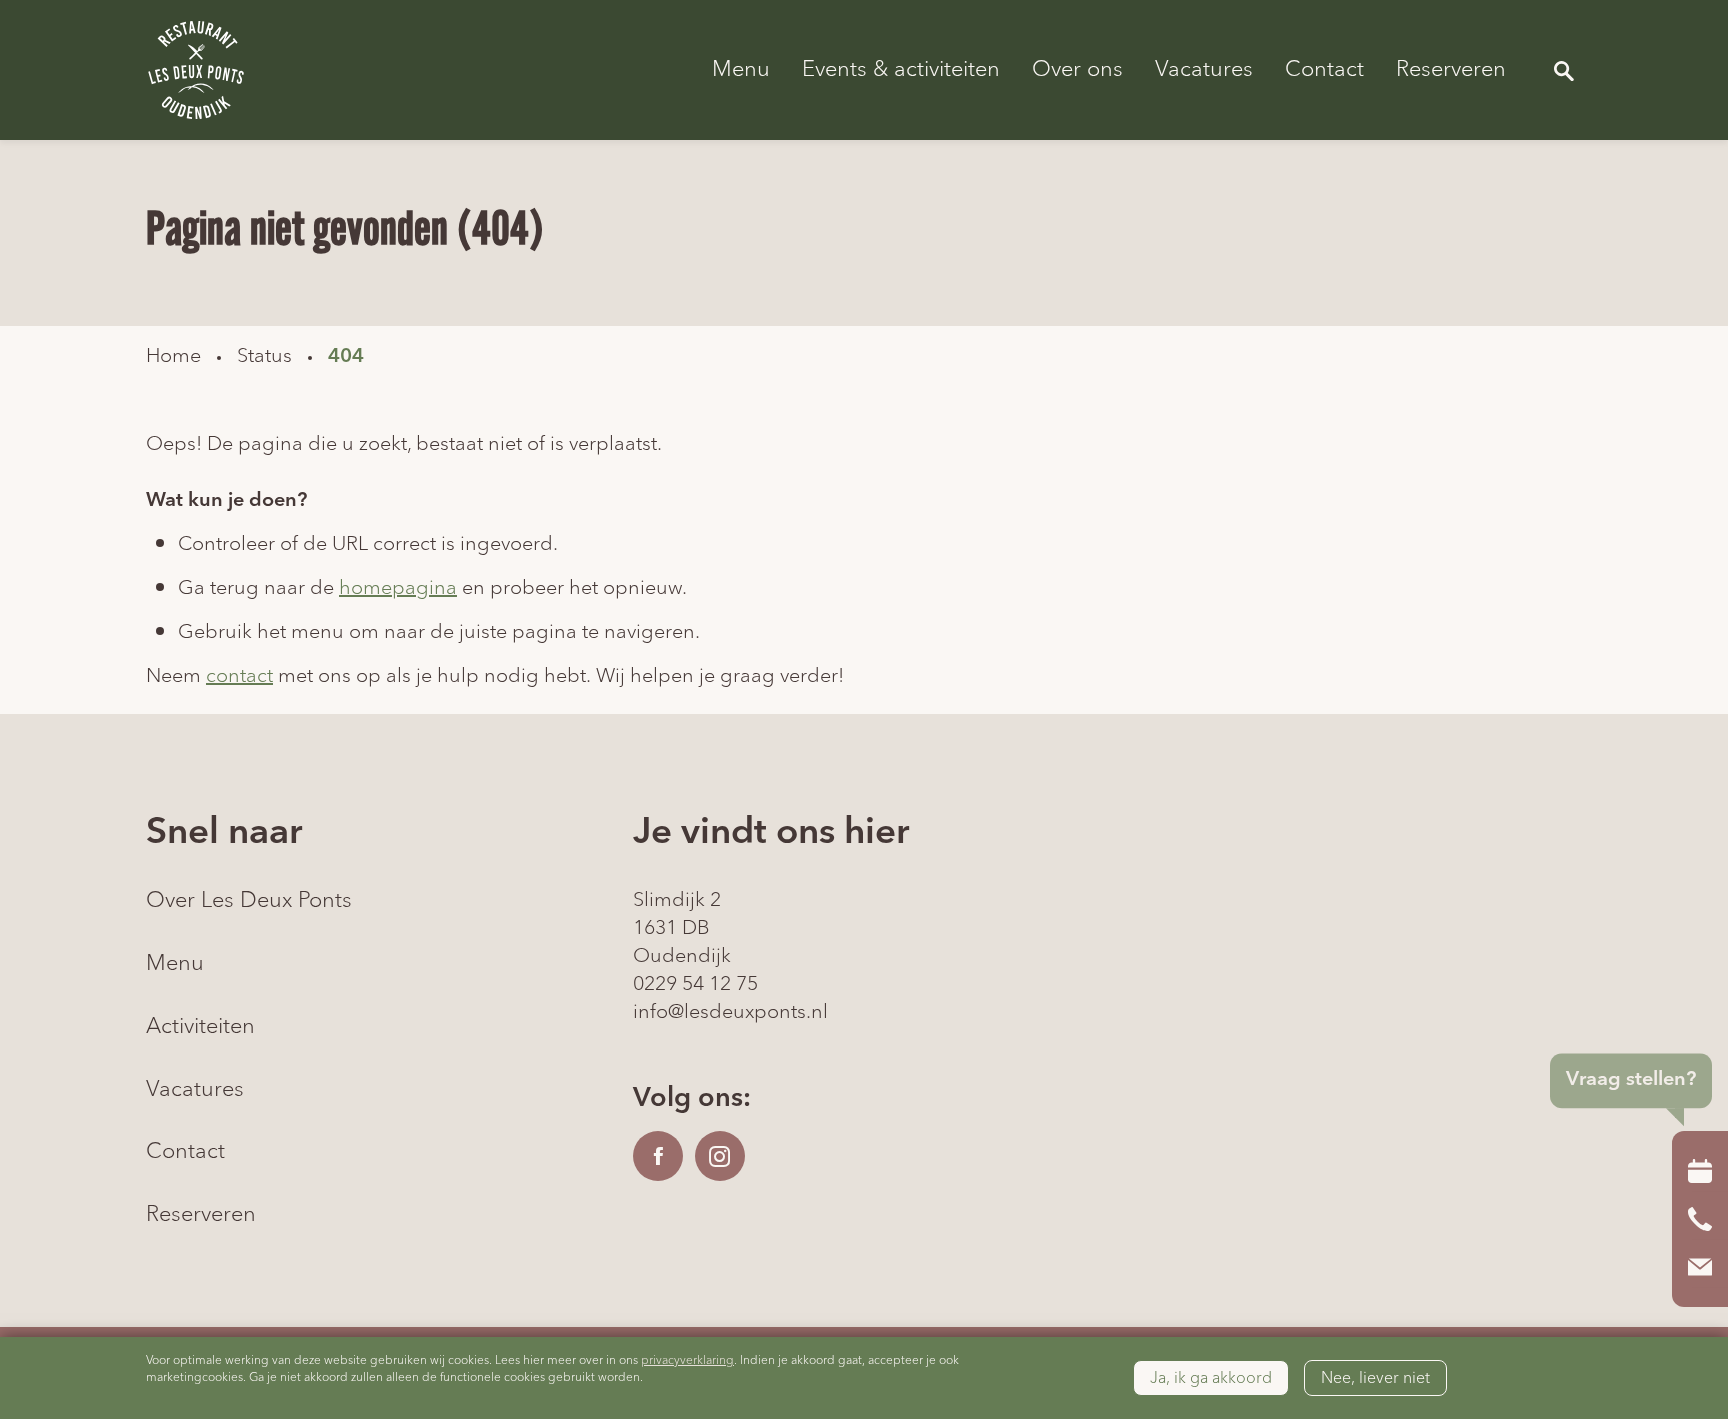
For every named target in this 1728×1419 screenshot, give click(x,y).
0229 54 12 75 (695, 984)
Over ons (1077, 70)
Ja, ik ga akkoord (1211, 1378)
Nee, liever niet (1375, 1378)
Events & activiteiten (901, 70)
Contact (1324, 70)
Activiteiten (200, 1026)
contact (239, 676)
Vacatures (1204, 70)
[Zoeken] (1564, 70)
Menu (741, 70)
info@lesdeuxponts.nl (730, 1012)
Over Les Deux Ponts (249, 900)
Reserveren (1451, 70)
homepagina (398, 588)
